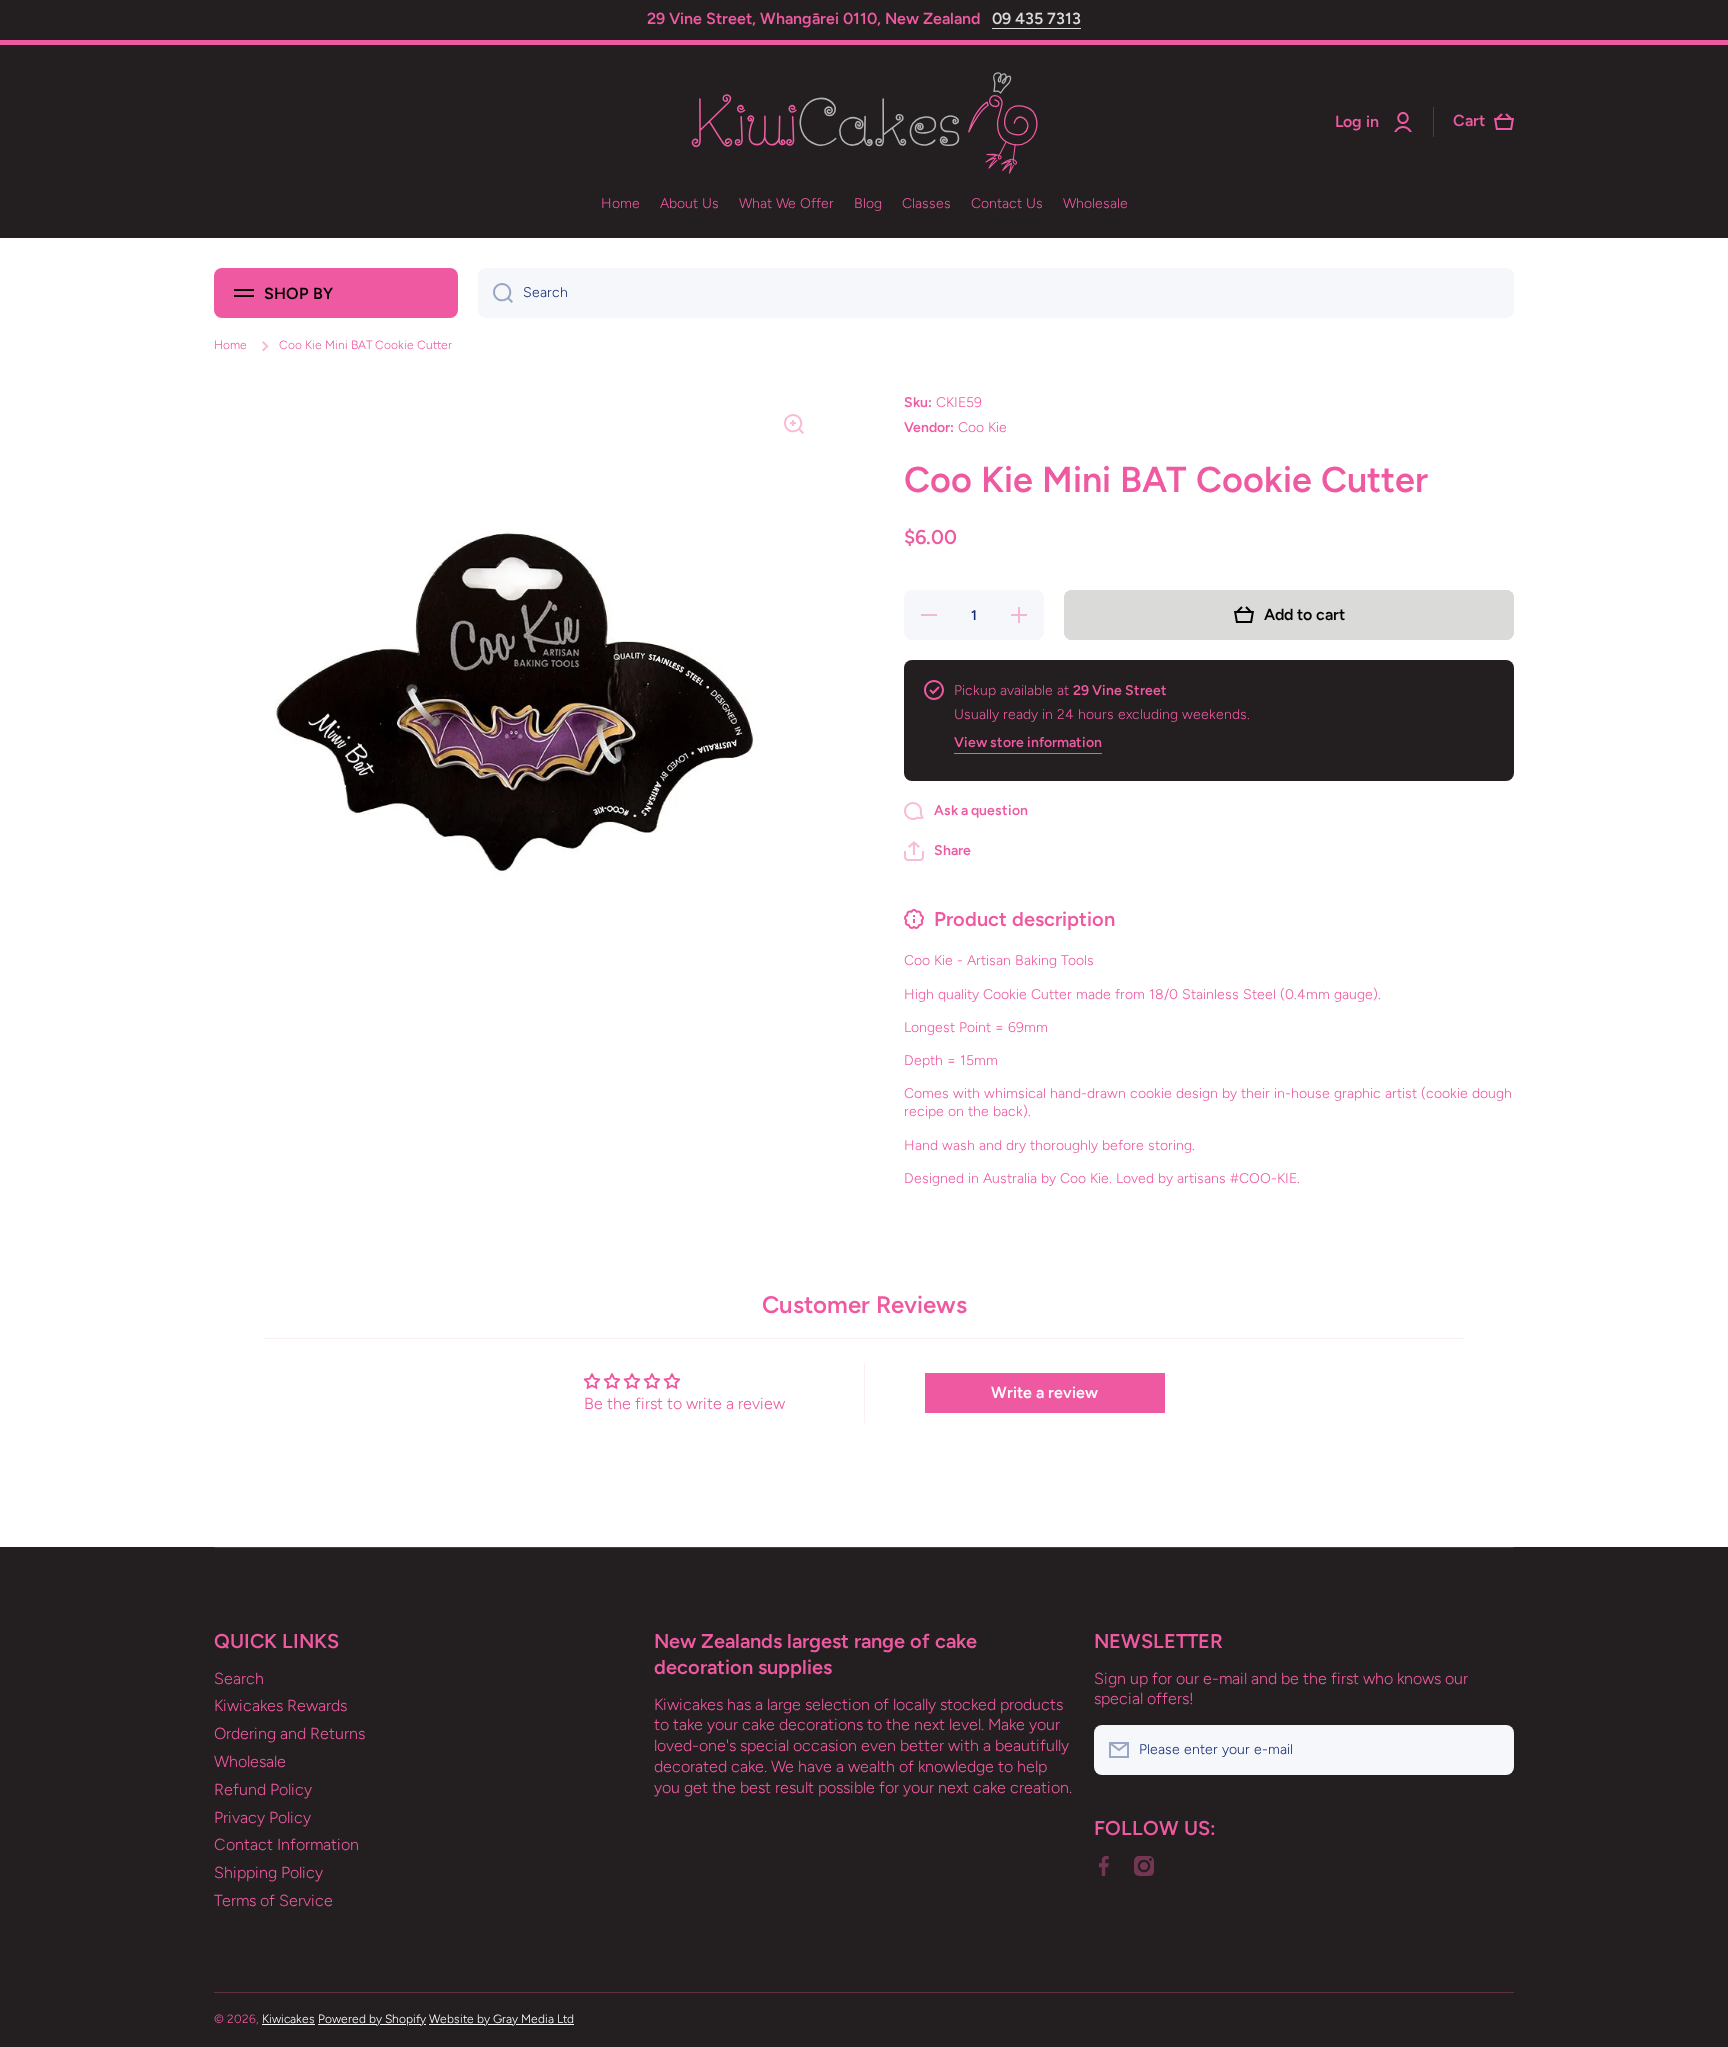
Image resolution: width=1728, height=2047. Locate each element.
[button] (937, 851)
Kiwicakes (288, 2019)
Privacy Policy (262, 1817)
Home (230, 345)
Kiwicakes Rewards (280, 1705)
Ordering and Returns (289, 1733)
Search (239, 1678)
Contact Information (286, 1844)
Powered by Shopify (372, 2019)
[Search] (495, 293)
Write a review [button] (1044, 1392)
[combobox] (996, 293)
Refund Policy (263, 1789)
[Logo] (864, 122)
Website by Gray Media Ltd (501, 2019)
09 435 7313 (1036, 18)
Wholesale (250, 1761)
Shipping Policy (268, 1872)
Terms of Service (273, 1900)
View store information (1028, 742)
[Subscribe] (1489, 1750)
